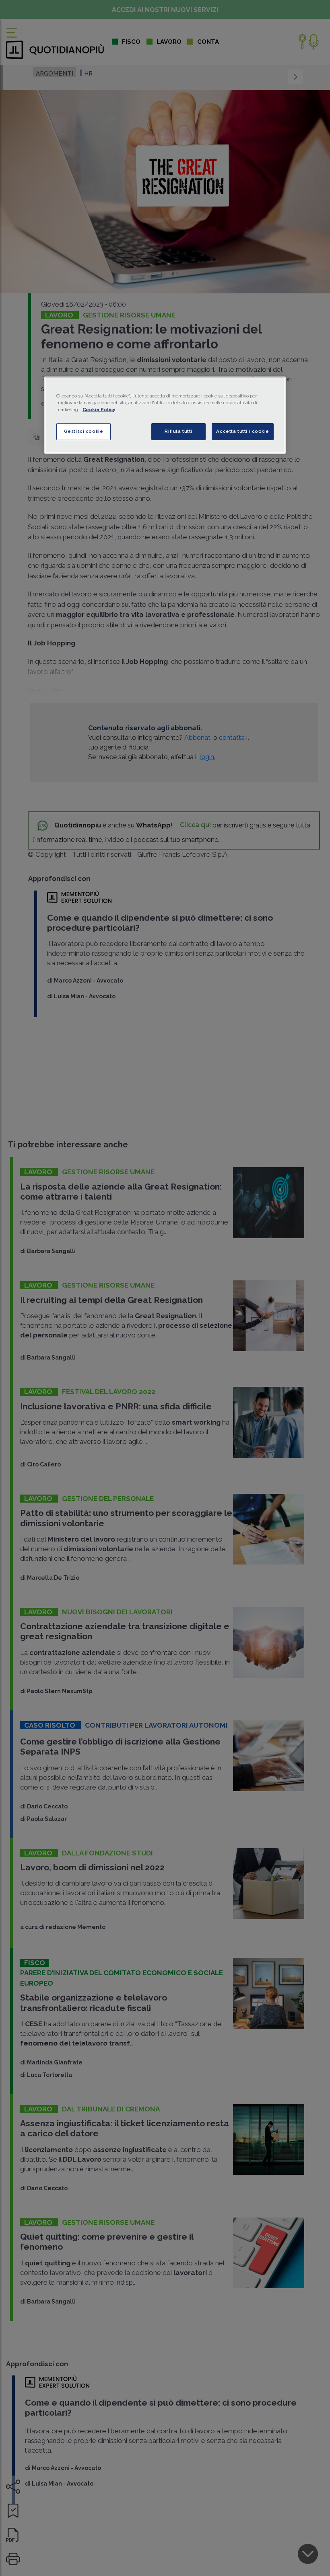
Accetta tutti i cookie (243, 431)
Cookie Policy (99, 410)
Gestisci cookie (84, 431)
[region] (165, 415)
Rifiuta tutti (178, 431)
